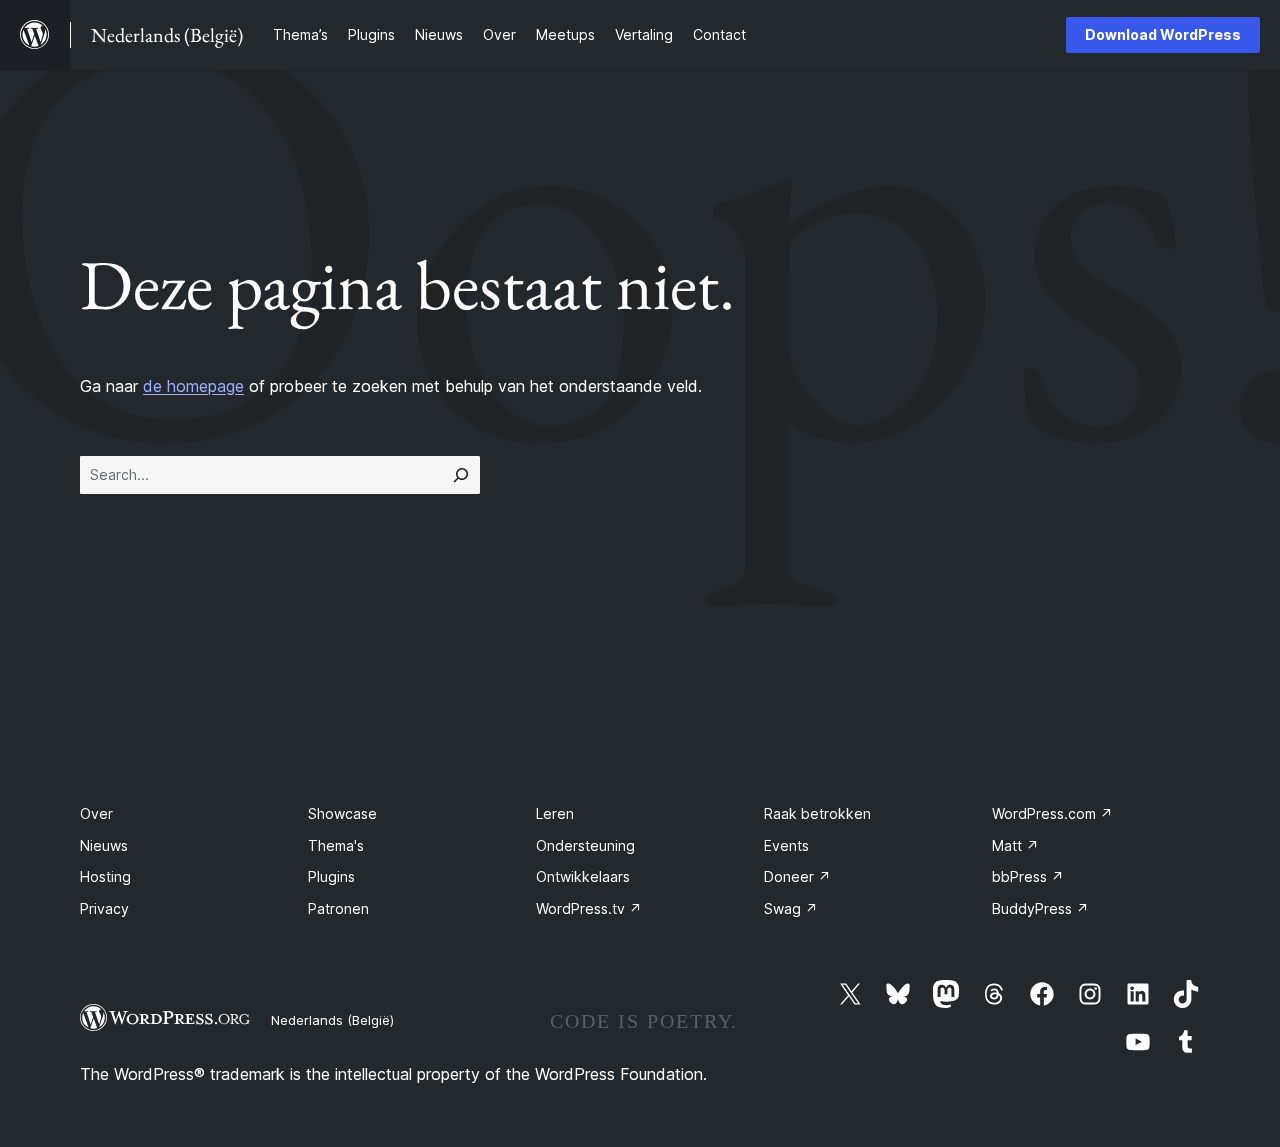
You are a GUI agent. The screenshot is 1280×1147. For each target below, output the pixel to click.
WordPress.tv (589, 908)
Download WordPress (1163, 34)
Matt (1015, 845)
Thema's (336, 845)
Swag (791, 908)
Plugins (331, 876)
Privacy (104, 908)
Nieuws (104, 845)
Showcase (342, 813)
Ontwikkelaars (583, 876)
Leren (555, 813)
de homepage (193, 386)
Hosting (105, 876)
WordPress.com (1052, 813)
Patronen (338, 908)
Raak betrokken (817, 813)
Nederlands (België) (332, 1020)
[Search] (461, 475)
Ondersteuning (585, 845)
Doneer (797, 876)
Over (96, 813)
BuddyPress (1040, 908)
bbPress (1028, 876)
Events (786, 845)
